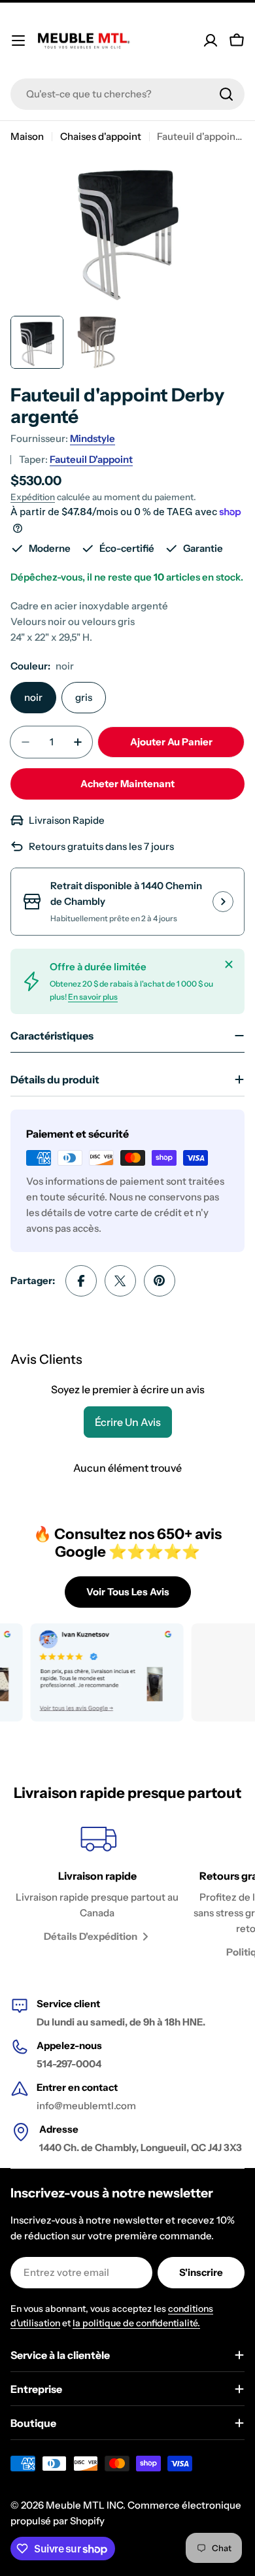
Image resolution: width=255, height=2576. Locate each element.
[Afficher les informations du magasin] (223, 902)
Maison (27, 136)
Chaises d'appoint (101, 136)
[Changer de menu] (18, 41)
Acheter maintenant (127, 784)
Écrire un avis (128, 1422)
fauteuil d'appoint (91, 459)
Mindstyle (93, 438)
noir (33, 697)
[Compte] (211, 41)
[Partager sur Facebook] (81, 1281)
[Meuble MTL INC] (94, 1672)
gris (84, 697)
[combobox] (127, 94)
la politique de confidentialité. (136, 2323)
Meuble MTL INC (84, 2505)
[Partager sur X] (120, 1281)
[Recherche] (226, 94)
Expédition (33, 497)
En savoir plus (93, 997)
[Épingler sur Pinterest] (160, 1281)
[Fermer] (229, 964)
